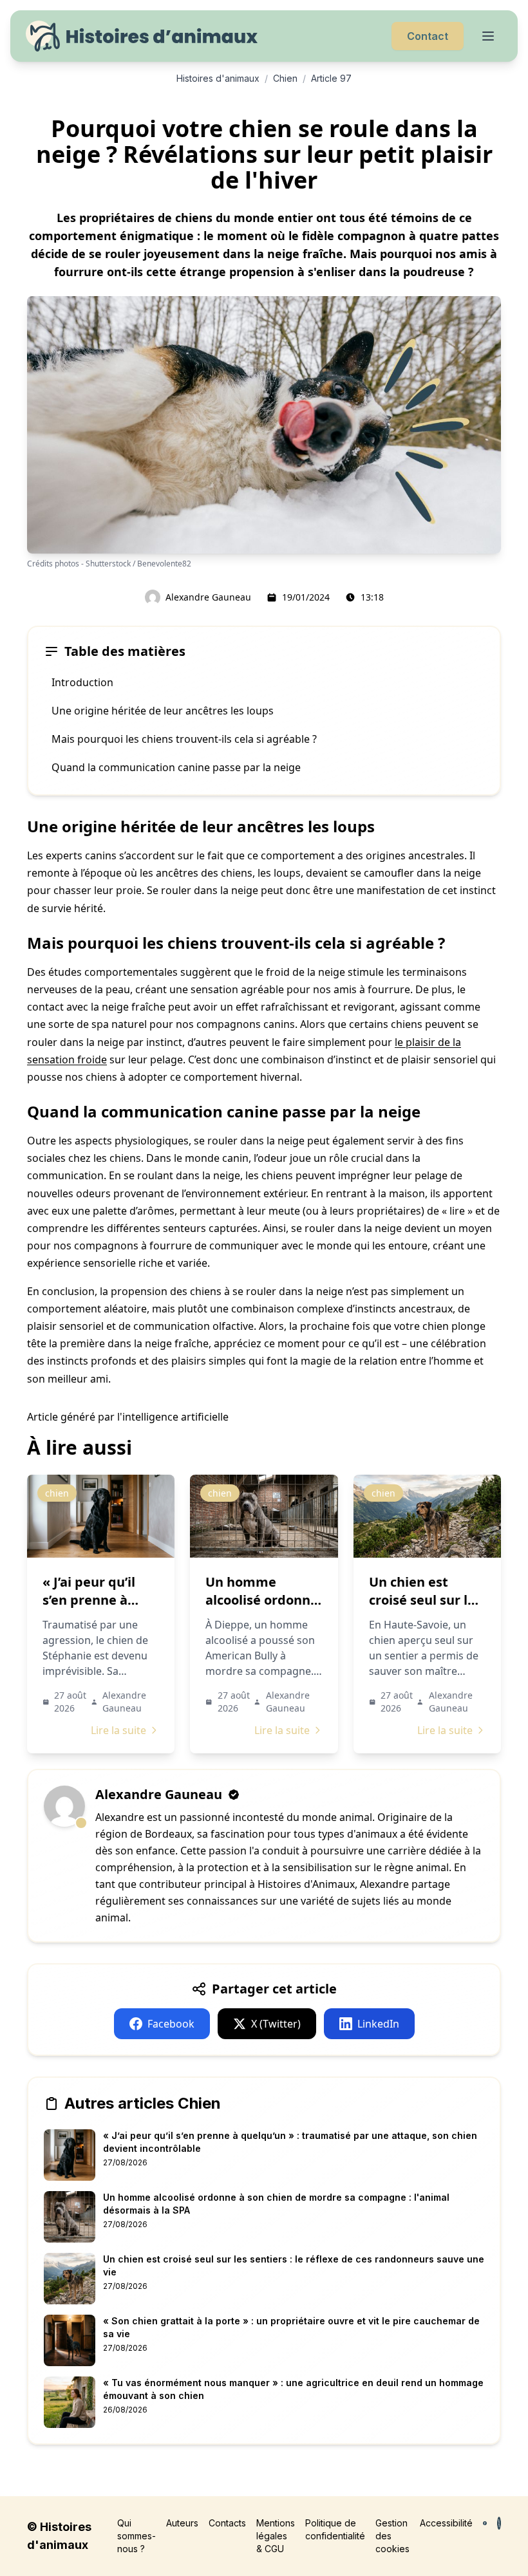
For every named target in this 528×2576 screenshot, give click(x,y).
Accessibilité (446, 2523)
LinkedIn (378, 2024)
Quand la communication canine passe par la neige (176, 767)
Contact (428, 36)
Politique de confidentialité (335, 2529)
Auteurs (182, 2523)
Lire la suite (118, 1730)
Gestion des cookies (392, 2536)
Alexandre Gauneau (208, 597)
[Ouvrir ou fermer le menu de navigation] (488, 36)
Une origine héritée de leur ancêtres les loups (163, 711)
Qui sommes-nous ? (137, 2536)
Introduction (82, 682)
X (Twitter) (276, 2024)
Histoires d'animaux (218, 78)
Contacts (227, 2523)
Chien (285, 78)
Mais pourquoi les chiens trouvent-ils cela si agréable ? (184, 739)
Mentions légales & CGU (276, 2536)
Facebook (171, 2024)
